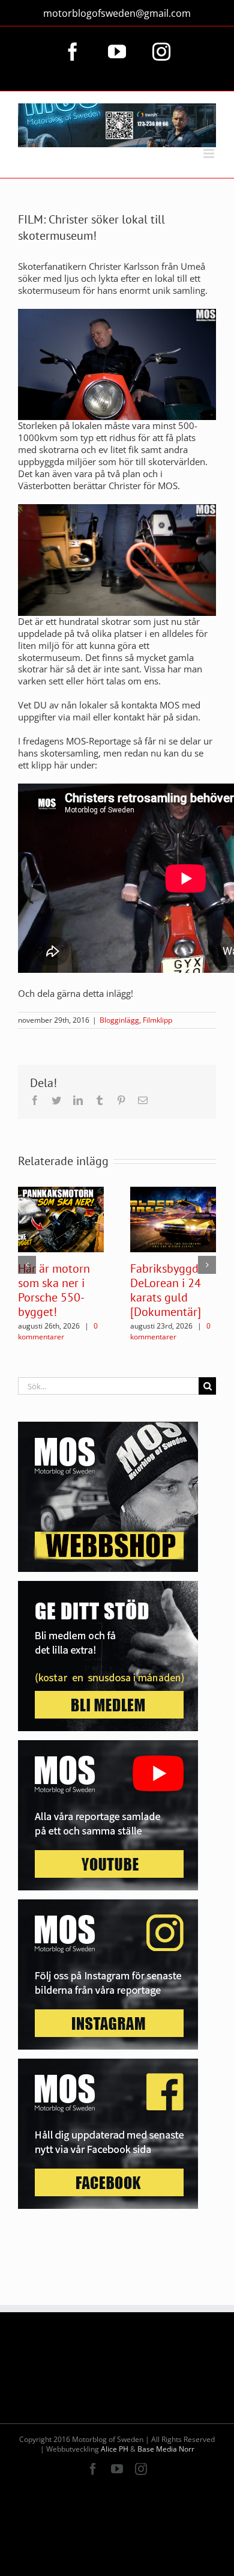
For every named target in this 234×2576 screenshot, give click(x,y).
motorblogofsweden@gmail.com (117, 13)
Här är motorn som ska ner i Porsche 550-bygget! (54, 1290)
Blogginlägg (119, 1020)
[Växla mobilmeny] (210, 154)
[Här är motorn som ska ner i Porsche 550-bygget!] (61, 1219)
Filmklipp (157, 1020)
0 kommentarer (58, 1331)
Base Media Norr (166, 2449)
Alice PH (115, 2449)
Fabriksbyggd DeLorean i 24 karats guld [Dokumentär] (166, 1290)
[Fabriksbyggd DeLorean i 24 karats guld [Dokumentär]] (173, 1219)
